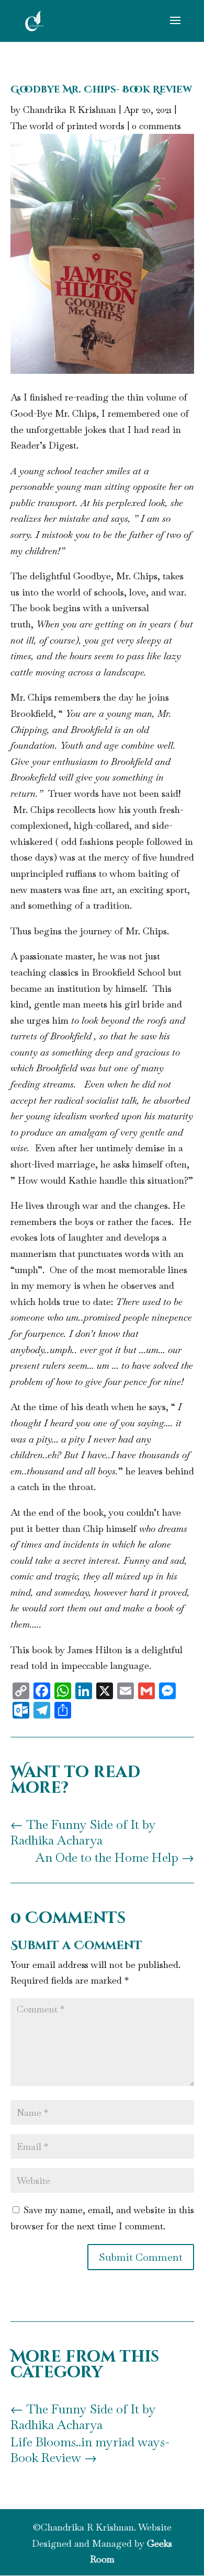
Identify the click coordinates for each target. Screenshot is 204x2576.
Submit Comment (141, 2257)
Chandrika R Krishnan (70, 110)
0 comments (156, 126)
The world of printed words (67, 126)
